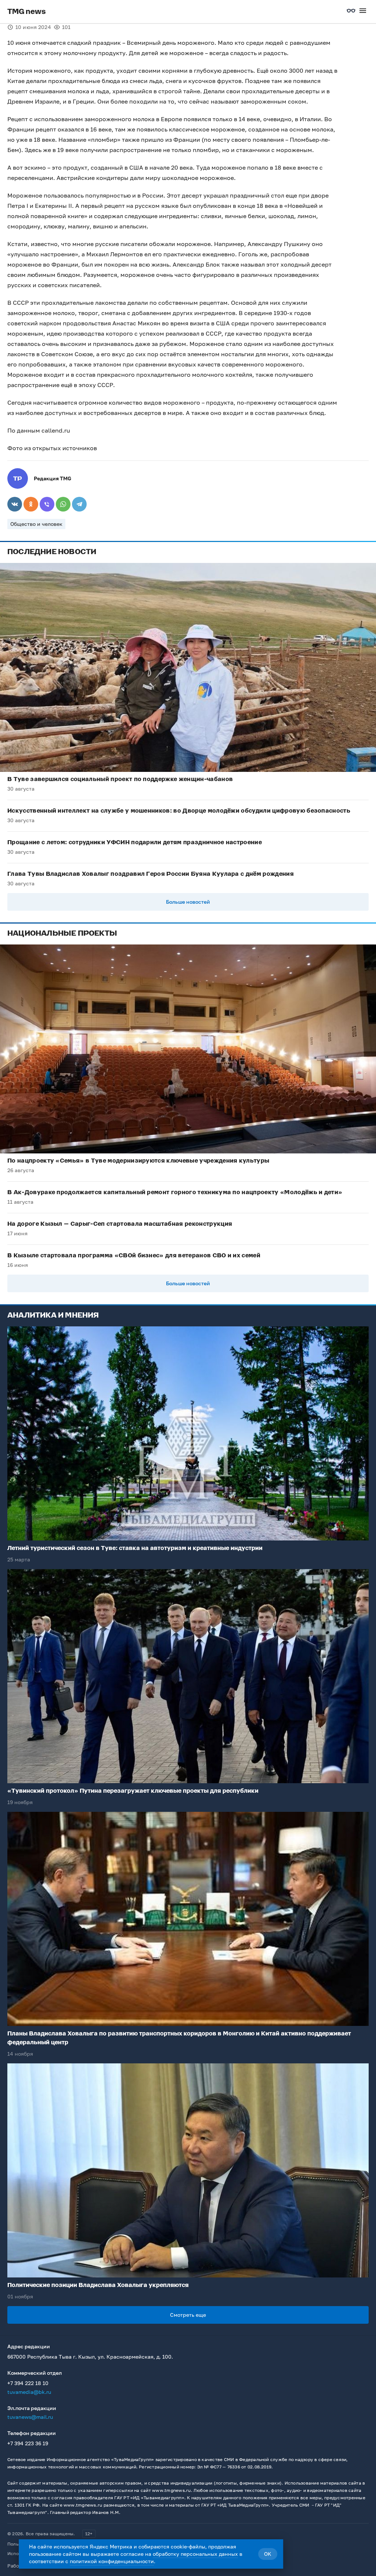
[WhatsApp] (63, 504)
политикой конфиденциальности (112, 2561)
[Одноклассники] (31, 504)
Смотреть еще (188, 2315)
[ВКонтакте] (15, 504)
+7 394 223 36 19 (28, 2443)
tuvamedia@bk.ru (29, 2392)
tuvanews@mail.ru (30, 2417)
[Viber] (47, 504)
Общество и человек (36, 524)
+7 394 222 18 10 (28, 2383)
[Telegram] (79, 504)
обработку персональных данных (195, 2554)
